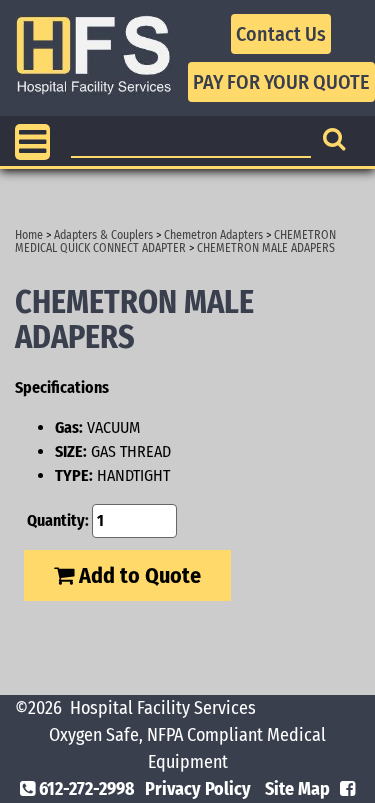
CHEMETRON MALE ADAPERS (266, 248)
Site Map (297, 789)
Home (29, 235)
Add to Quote (137, 575)
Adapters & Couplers (103, 235)
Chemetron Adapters (213, 235)
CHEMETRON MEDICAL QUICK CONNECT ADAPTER (175, 241)
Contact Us (281, 34)
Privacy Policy (198, 789)
